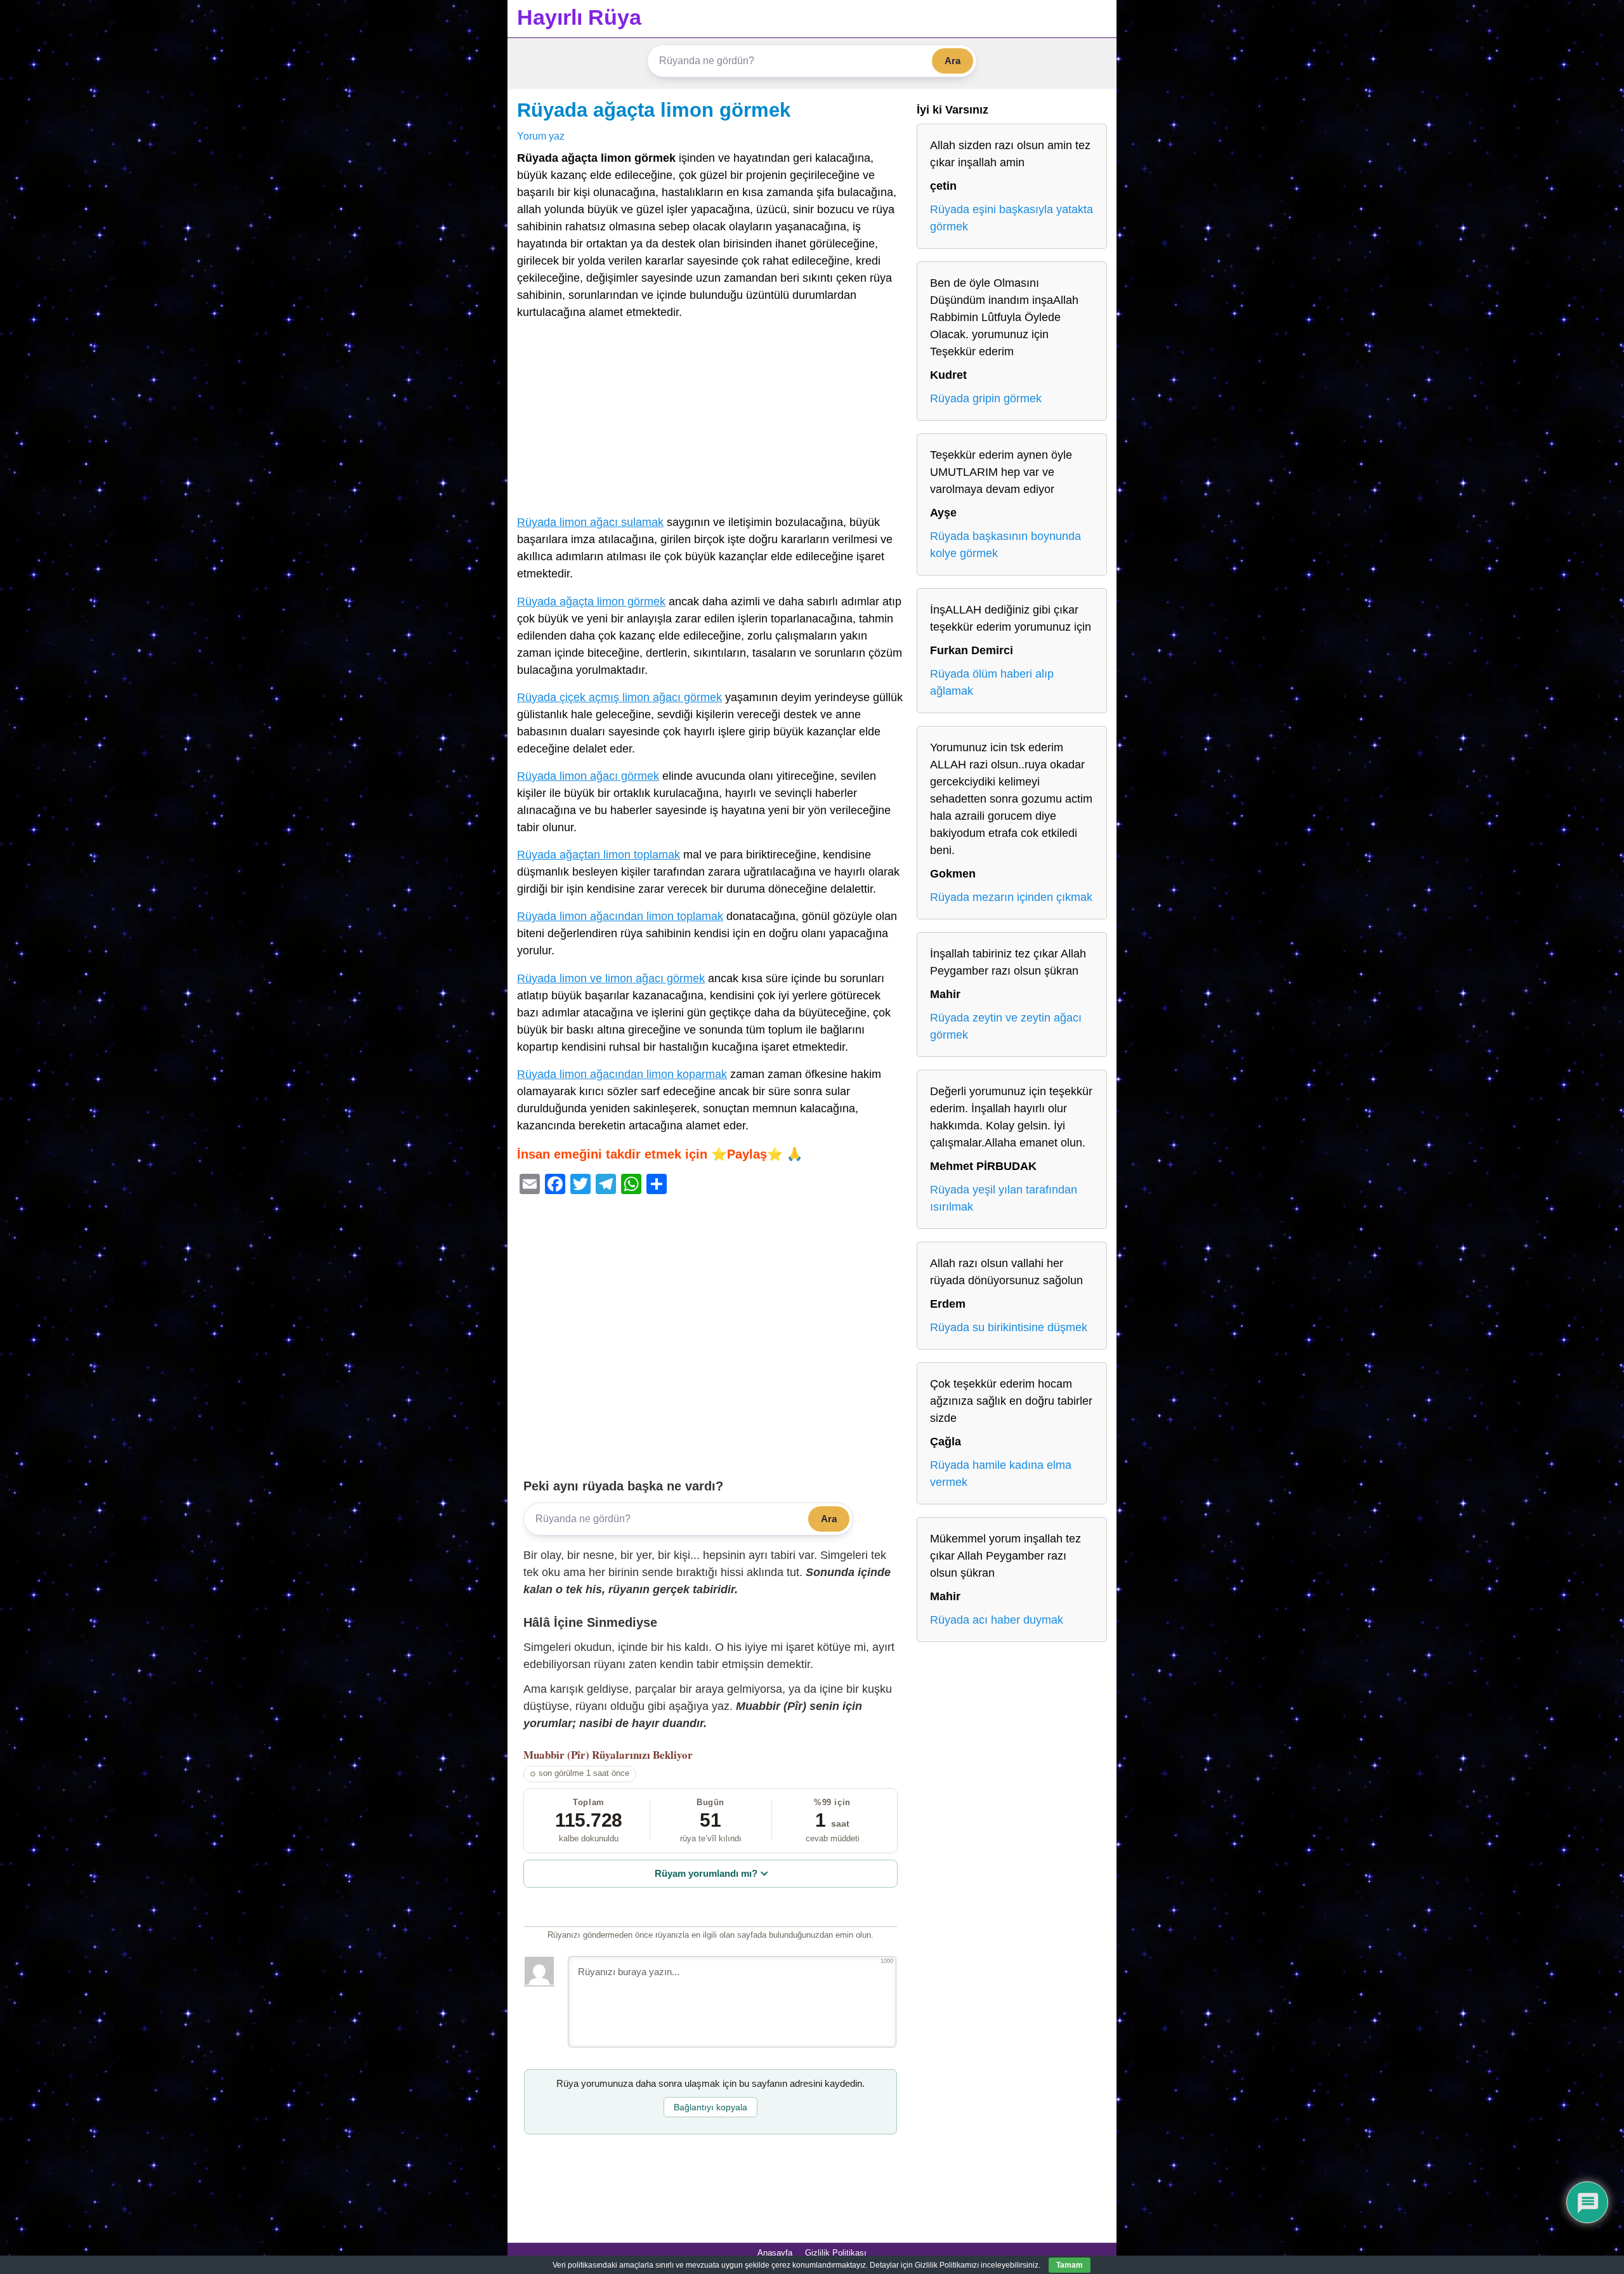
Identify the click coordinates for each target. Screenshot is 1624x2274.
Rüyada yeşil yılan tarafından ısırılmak (1004, 1198)
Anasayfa (775, 2253)
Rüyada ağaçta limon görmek (654, 110)
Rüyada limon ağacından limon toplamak (620, 916)
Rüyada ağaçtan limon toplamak (599, 855)
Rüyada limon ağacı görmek (588, 776)
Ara (953, 61)
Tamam (1070, 2265)
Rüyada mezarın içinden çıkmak (1011, 897)
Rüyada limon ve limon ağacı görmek (611, 978)
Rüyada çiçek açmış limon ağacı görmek (619, 697)
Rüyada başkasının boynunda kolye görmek (1005, 545)
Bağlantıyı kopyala (710, 2107)
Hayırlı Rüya (579, 17)
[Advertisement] (710, 420)
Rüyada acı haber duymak (997, 1620)
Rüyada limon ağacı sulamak (590, 522)
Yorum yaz (541, 136)
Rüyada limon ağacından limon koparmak (622, 1074)
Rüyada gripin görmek (986, 398)
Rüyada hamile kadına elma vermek (1001, 1474)
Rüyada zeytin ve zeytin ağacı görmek (1006, 1026)
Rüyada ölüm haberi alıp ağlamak (992, 682)
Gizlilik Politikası (836, 2253)
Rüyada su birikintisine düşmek (1009, 1327)
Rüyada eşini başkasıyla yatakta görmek (1012, 218)
